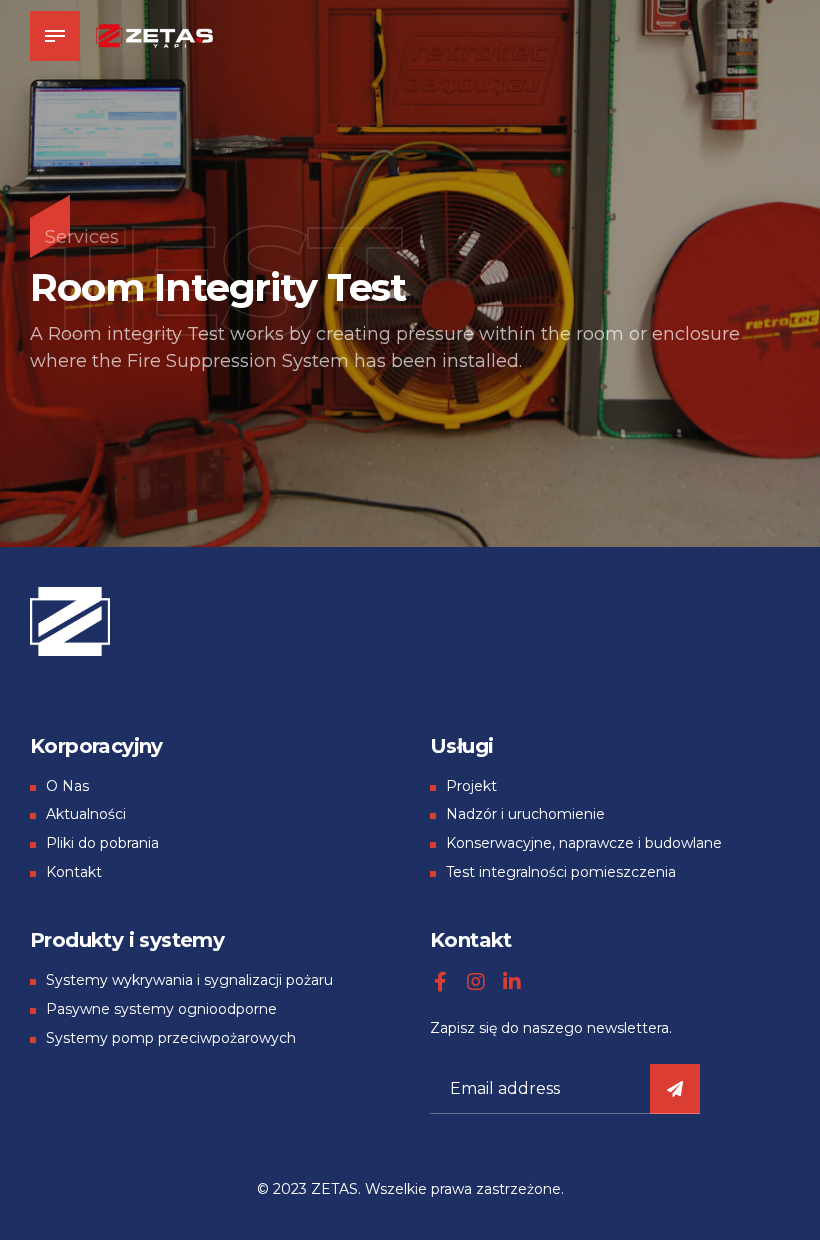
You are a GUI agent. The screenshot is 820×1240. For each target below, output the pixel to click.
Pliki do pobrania (102, 843)
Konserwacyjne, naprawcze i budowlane (584, 843)
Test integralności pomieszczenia (561, 872)
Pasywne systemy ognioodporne (161, 1009)
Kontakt (74, 872)
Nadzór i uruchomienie (525, 814)
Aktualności (86, 814)
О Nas (67, 786)
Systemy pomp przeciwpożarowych (171, 1038)
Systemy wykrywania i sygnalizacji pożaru (189, 980)
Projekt (471, 786)
